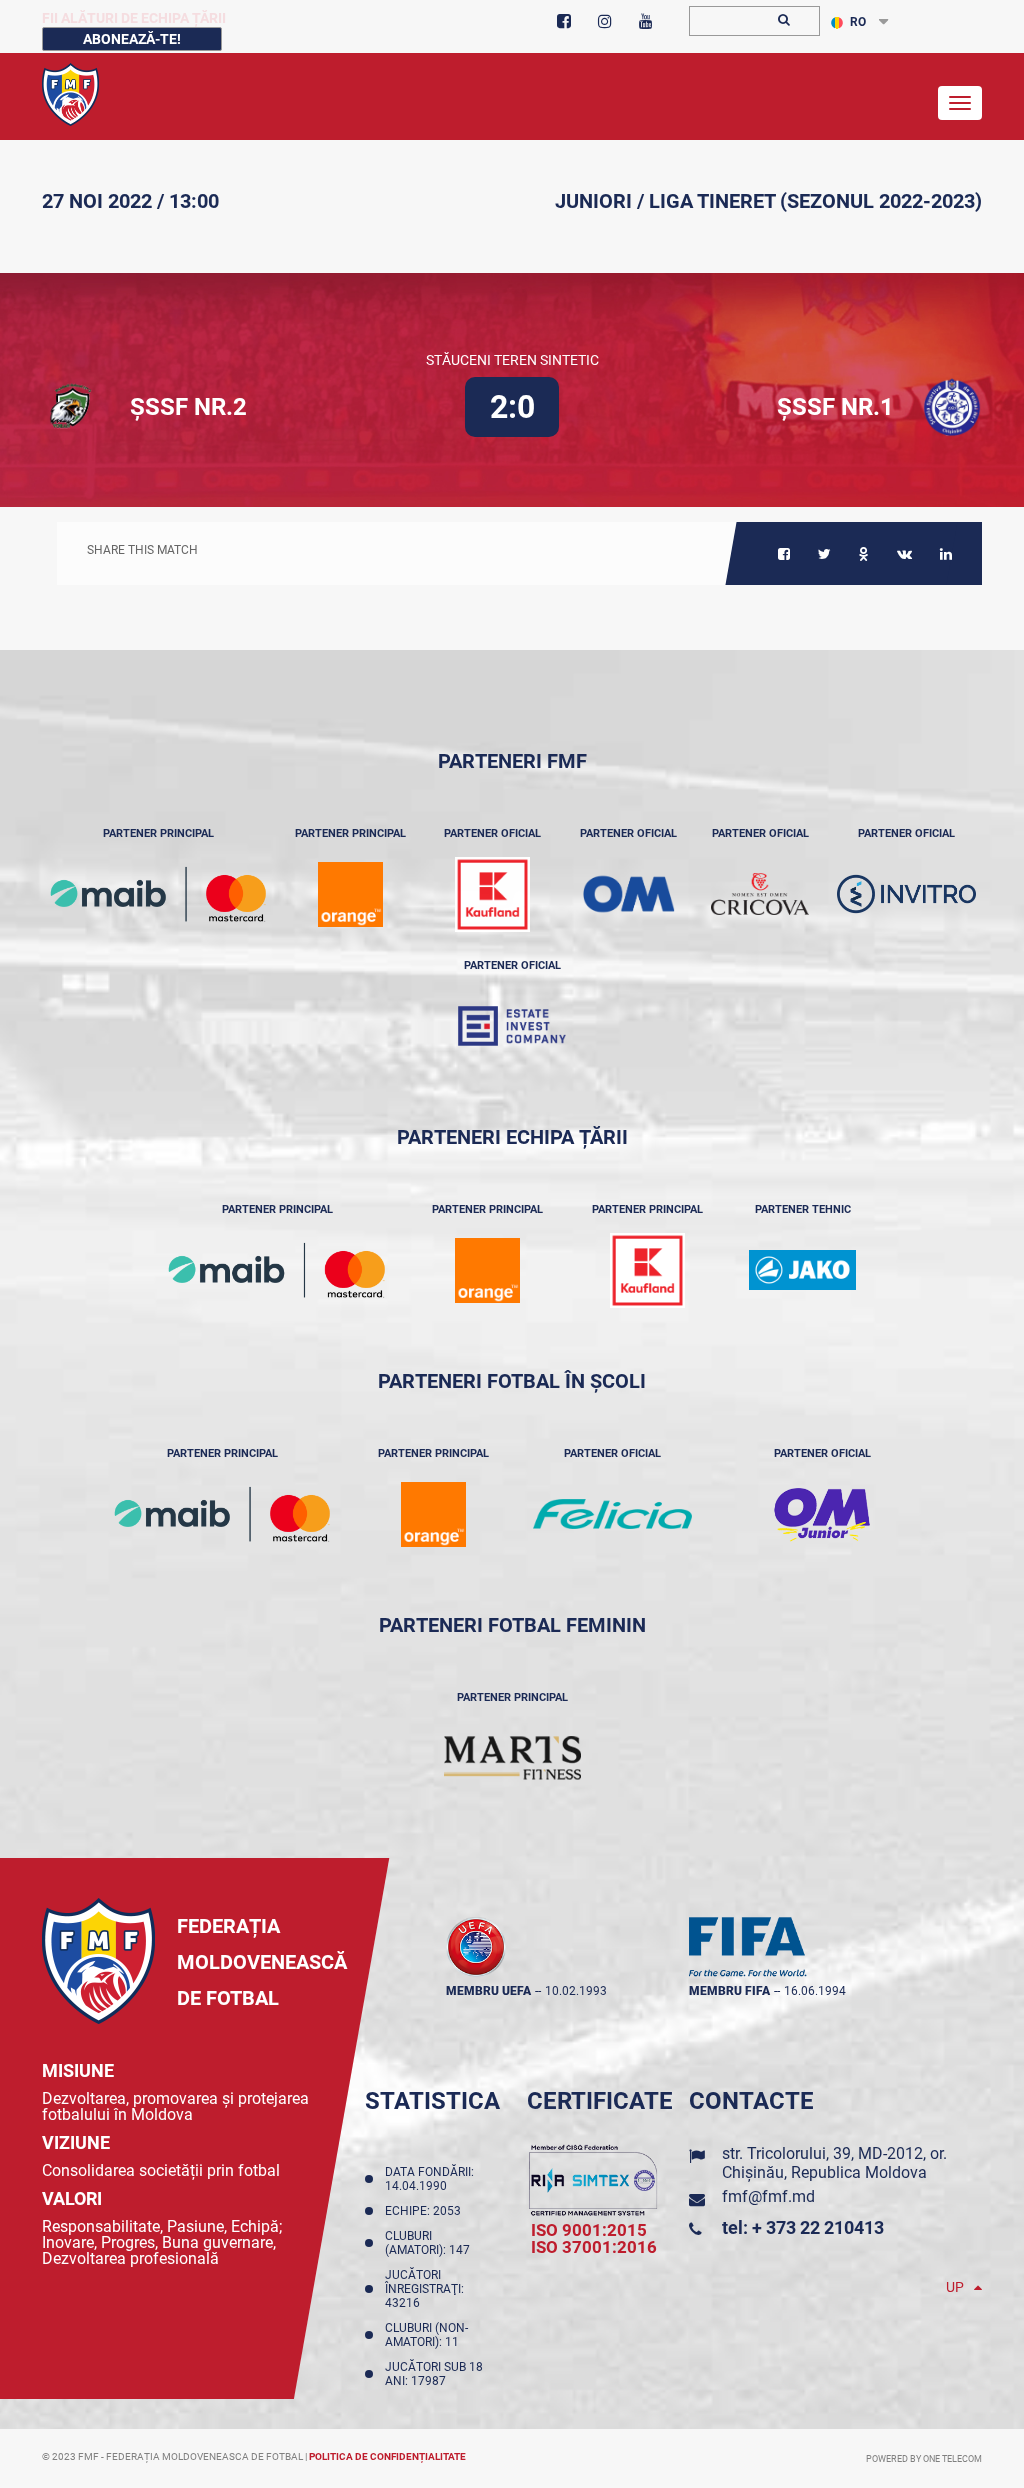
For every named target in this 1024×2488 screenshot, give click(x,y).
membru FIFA (729, 1991)
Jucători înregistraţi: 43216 (424, 2289)
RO (858, 22)
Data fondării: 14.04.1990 (429, 2179)
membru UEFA (488, 1991)
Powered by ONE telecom (924, 2459)
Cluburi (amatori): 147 (430, 2243)
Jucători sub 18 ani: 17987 (434, 2374)
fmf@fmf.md (768, 2196)
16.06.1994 (815, 1991)
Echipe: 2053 (426, 2211)
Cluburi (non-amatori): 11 (426, 2335)
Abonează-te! (132, 39)
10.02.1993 (576, 1991)
